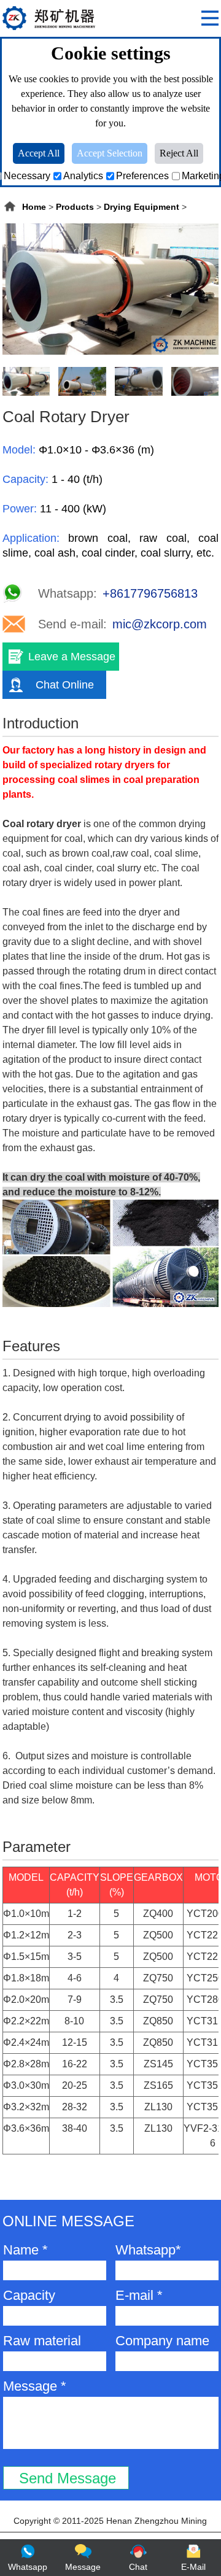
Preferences (142, 176)
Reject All (179, 153)
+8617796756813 (150, 593)
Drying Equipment (142, 207)
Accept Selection (110, 153)
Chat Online (65, 685)
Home (34, 207)
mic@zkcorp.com (160, 624)
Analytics (83, 176)
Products (75, 207)
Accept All (39, 153)
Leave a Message (72, 657)
